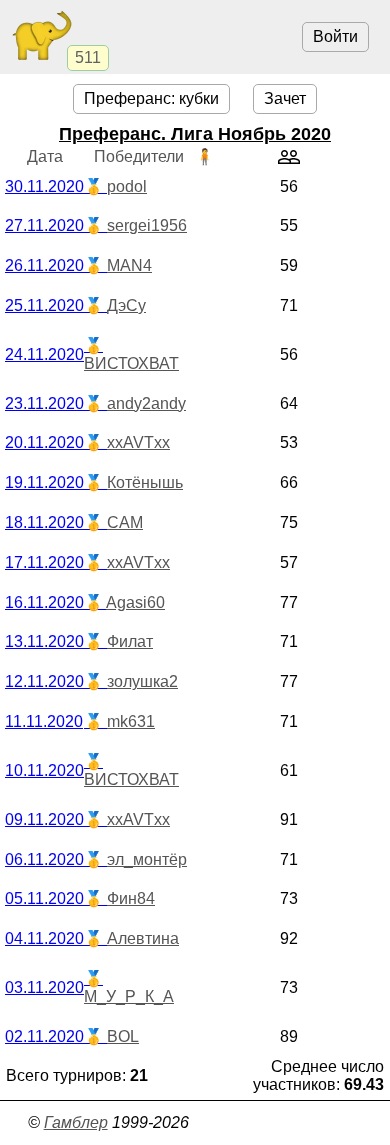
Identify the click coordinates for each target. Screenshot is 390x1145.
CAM (125, 522)
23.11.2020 (44, 403)
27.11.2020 (44, 225)
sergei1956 (147, 225)
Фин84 (131, 898)
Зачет (285, 98)
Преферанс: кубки (151, 98)
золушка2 (142, 681)
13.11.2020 (44, 641)
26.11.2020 (44, 265)
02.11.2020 (44, 1036)
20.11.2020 (44, 442)
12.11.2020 (44, 681)
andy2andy (146, 403)
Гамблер (76, 1122)
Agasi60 (135, 602)
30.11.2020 (44, 186)
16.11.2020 (44, 602)
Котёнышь (145, 482)
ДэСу (126, 305)
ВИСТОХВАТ (131, 363)
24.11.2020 (44, 354)
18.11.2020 (44, 522)
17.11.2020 (44, 562)
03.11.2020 (44, 987)
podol (127, 186)
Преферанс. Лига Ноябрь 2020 (195, 134)
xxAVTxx (138, 442)
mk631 (131, 721)
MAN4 (129, 265)
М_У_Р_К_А (129, 996)
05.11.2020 (44, 898)
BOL (123, 1036)
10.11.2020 (44, 770)
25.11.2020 (44, 305)
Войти (335, 36)
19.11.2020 (44, 482)
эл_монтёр (147, 859)
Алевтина (143, 938)
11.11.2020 (44, 721)
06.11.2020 (44, 859)
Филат (130, 641)
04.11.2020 (44, 938)
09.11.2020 (44, 819)
